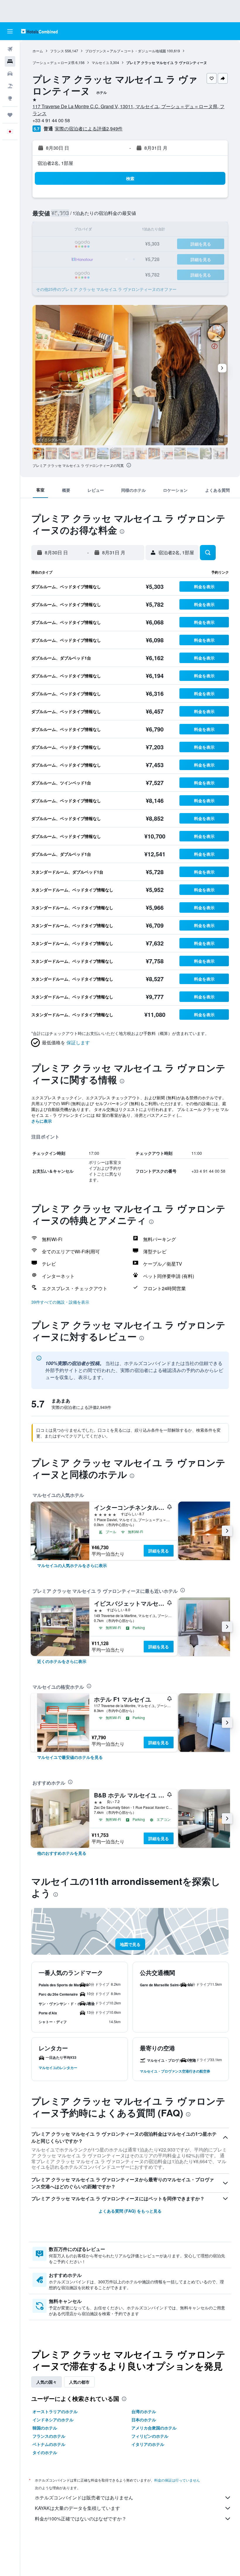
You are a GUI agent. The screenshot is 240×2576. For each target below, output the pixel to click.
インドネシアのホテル (53, 2420)
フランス (57, 51)
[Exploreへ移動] (10, 98)
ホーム (38, 51)
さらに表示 (42, 1121)
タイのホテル (45, 2452)
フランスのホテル (49, 2436)
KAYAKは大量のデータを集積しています (77, 2508)
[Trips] (10, 115)
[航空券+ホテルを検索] (10, 86)
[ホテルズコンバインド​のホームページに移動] (39, 31)
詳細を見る (159, 1551)
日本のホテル (144, 2420)
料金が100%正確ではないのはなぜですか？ (81, 2519)
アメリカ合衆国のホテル (154, 2428)
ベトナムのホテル (49, 2444)
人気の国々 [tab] (47, 2382)
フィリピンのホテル (150, 2436)
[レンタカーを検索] (10, 74)
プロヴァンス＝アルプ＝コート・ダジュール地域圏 (126, 51)
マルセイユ (100, 62)
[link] (72, 1565)
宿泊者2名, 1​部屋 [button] (55, 163)
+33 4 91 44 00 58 (51, 120)
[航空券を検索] (10, 49)
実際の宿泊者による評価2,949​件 (89, 128)
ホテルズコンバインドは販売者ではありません (84, 2498)
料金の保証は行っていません (177, 2480)
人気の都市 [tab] (79, 2382)
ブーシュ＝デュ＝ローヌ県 (54, 62)
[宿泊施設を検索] (10, 61)
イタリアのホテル (148, 2444)
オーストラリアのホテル (55, 2411)
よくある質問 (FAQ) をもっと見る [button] (130, 2211)
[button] (10, 31)
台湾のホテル (144, 2411)
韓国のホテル (45, 2428)
